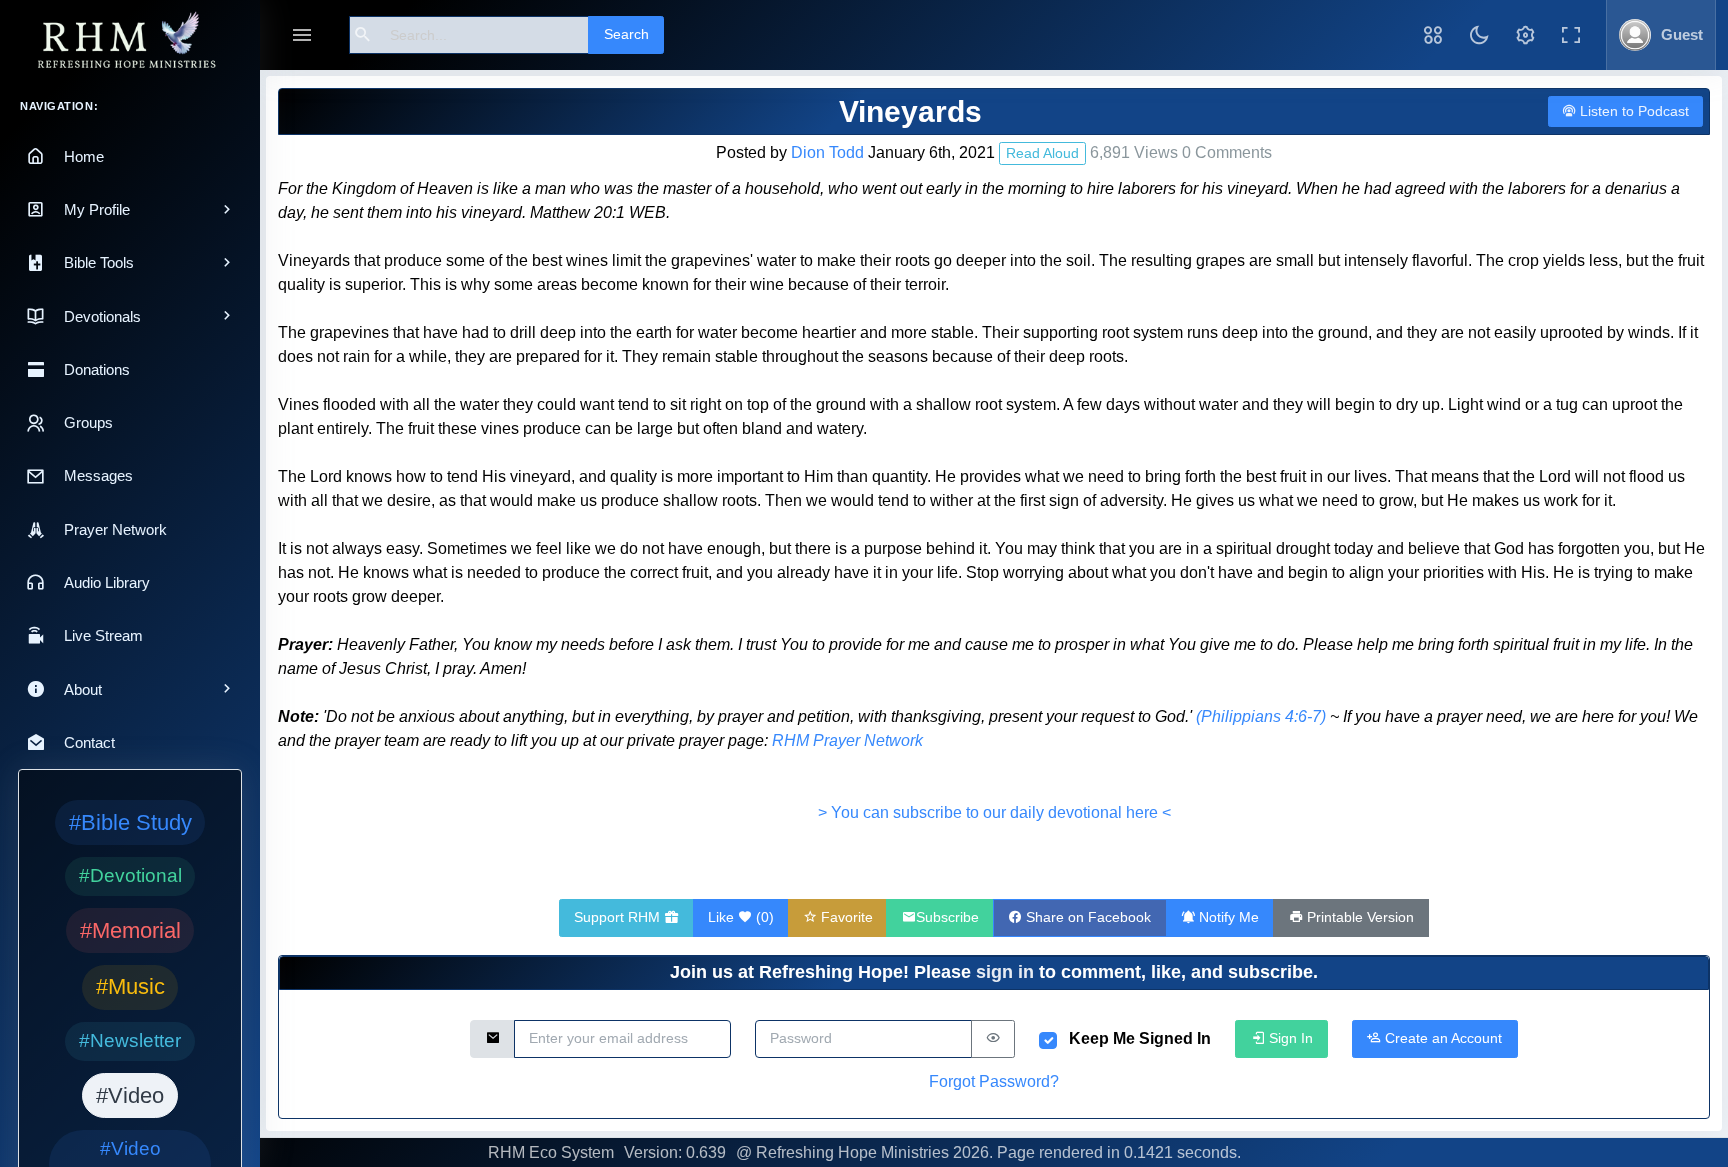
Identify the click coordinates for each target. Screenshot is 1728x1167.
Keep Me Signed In (1140, 1038)
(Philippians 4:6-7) (1261, 716)
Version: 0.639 (675, 1152)
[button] (1433, 35)
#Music (130, 986)
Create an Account (1441, 1038)
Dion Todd (827, 152)
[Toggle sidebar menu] (302, 35)
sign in (1005, 972)
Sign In (1289, 1038)
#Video (130, 1095)
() (741, 917)
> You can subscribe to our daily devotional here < (994, 812)
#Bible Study (130, 822)
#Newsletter (130, 1040)
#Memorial (130, 930)
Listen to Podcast (1632, 111)
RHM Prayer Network (847, 740)
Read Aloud (1042, 153)
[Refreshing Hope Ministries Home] (130, 41)
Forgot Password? (994, 1081)
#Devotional (130, 875)
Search (626, 34)
